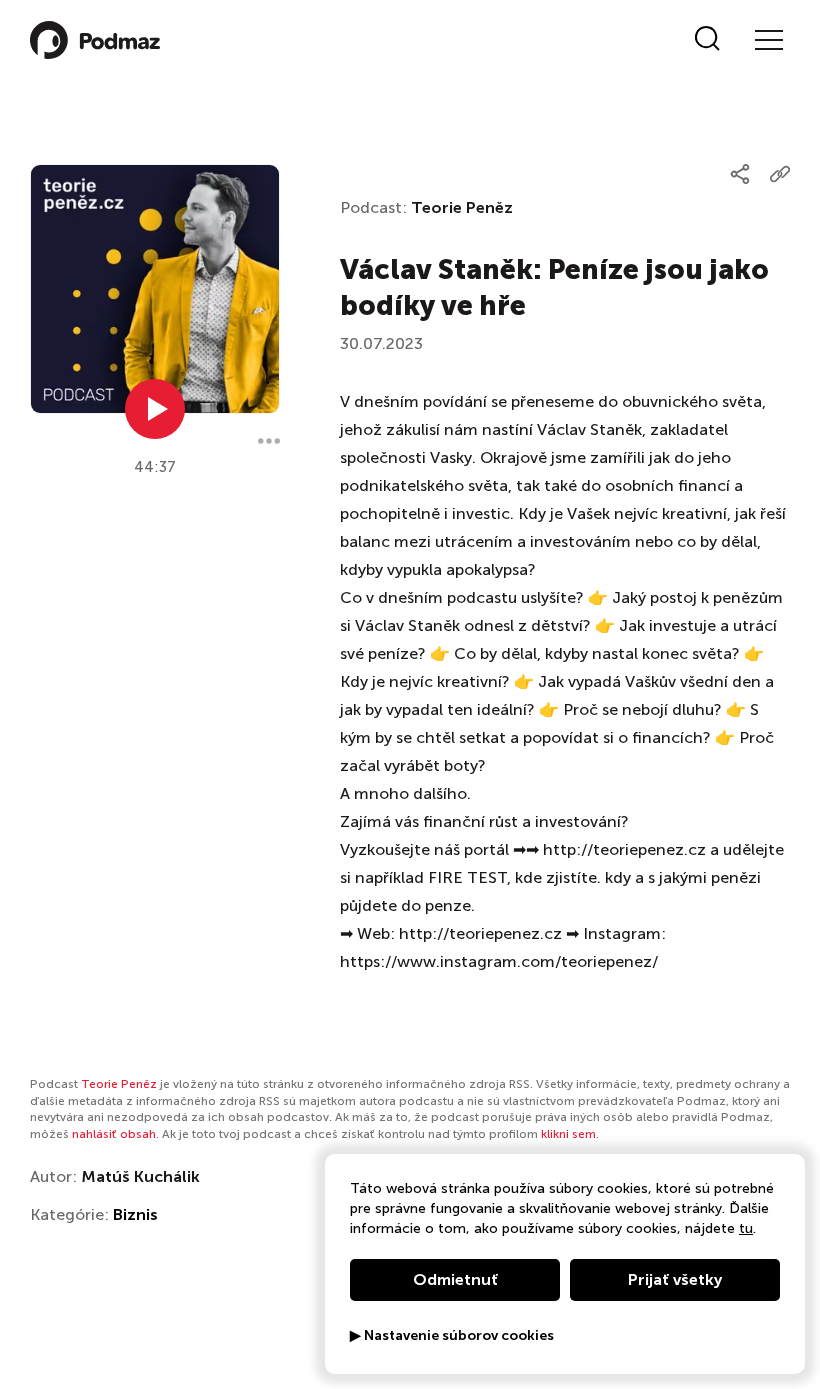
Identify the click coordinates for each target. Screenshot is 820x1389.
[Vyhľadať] (707, 40)
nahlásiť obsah (114, 1134)
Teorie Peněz (462, 207)
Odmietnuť (455, 1279)
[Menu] (768, 40)
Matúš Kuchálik (140, 1176)
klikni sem (568, 1134)
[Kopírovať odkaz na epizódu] (780, 174)
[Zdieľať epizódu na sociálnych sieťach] (740, 174)
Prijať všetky (675, 1279)
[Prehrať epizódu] (155, 409)
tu (746, 1228)
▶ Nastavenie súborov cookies (452, 1336)
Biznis (135, 1214)
